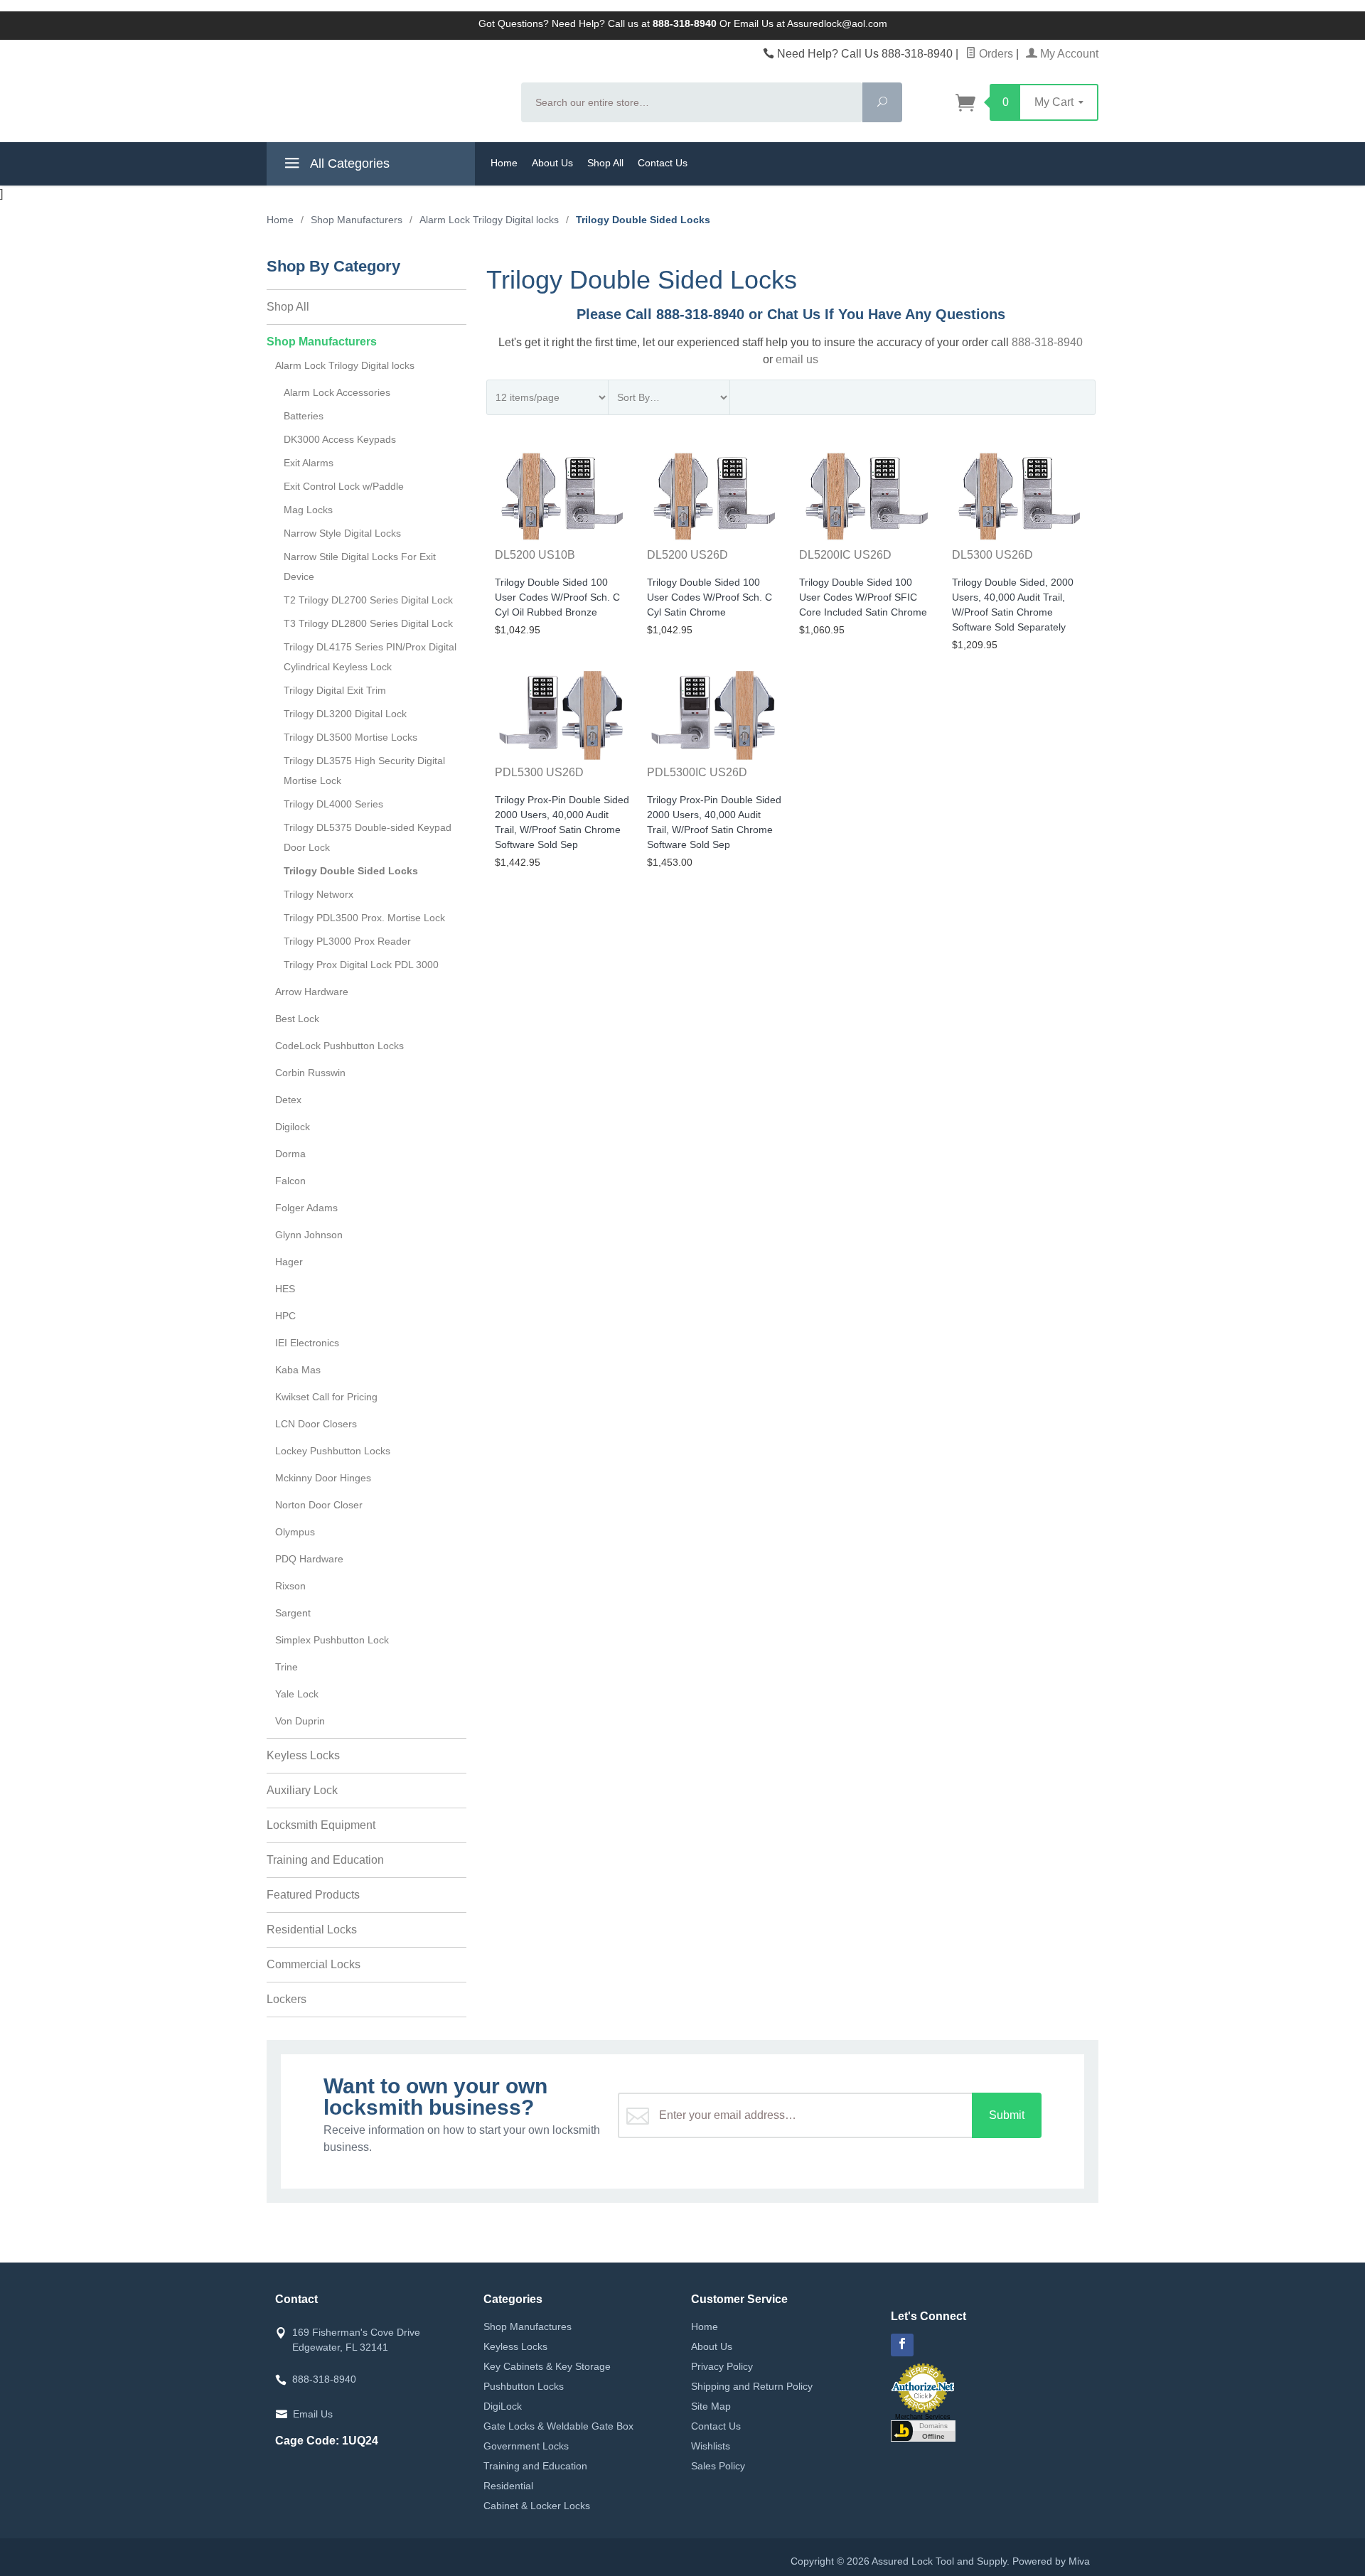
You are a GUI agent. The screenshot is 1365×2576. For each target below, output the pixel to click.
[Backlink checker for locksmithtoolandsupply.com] (923, 2430)
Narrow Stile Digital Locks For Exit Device (360, 567)
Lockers (287, 1999)
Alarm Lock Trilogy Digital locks (345, 365)
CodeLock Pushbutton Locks (339, 1046)
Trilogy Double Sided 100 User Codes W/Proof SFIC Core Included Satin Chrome (863, 597)
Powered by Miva (1051, 2561)
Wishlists (711, 2446)
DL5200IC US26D (845, 555)
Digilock (293, 1127)
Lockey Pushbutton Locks (333, 1451)
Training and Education (325, 1860)
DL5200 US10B (535, 555)
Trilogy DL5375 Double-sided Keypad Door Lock (368, 837)
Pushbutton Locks (524, 2386)
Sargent (293, 1613)
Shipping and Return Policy (752, 2386)
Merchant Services (923, 2417)
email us (797, 359)
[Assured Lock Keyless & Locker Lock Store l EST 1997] (385, 90)
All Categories (348, 163)
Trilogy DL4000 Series (333, 804)
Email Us (313, 2414)
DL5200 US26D (687, 555)
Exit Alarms (309, 463)
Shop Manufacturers (322, 342)
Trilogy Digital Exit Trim (335, 690)
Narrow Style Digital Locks (342, 533)
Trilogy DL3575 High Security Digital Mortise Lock (364, 771)
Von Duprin (300, 1721)
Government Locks (526, 2446)
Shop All (605, 163)
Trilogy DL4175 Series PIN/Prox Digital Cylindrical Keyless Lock (370, 657)
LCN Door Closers (316, 1424)
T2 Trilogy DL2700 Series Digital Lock (368, 600)
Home (504, 163)
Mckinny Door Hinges (323, 1478)
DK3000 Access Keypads (340, 439)
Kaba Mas (298, 1370)
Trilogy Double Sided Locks (351, 871)
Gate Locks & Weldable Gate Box (558, 2426)
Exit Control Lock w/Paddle (344, 486)
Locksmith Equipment (321, 1825)
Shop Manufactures (528, 2327)
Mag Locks (308, 510)
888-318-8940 (1047, 342)
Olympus (295, 1532)
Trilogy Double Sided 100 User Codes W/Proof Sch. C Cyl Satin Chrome (710, 597)
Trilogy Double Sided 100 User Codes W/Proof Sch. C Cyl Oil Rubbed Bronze (557, 597)
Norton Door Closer (319, 1505)
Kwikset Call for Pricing (326, 1397)
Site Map (711, 2406)
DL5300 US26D (992, 555)
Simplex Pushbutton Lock (332, 1640)
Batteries (304, 416)
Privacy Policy (722, 2366)
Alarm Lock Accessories (337, 392)
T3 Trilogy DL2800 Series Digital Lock (368, 623)
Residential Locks (312, 1930)
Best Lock (297, 1019)
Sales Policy (718, 2466)
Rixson (290, 1586)
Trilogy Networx (318, 894)
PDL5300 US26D (539, 772)
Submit (1007, 2115)
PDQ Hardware (309, 1559)
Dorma (290, 1154)
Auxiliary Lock (302, 1790)
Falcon (290, 1181)
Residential (508, 2486)
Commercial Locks (314, 1964)
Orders (995, 54)
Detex (288, 1100)
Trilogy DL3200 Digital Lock (345, 714)
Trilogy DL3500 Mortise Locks (350, 737)
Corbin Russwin (310, 1073)
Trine (287, 1667)
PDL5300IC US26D (697, 772)
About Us (552, 163)
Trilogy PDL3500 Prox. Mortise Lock (364, 918)
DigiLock (503, 2406)
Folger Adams (306, 1208)
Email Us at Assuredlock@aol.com (810, 23)
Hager (289, 1262)
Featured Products (313, 1895)
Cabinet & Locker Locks (537, 2506)
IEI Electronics (307, 1343)
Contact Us (663, 163)
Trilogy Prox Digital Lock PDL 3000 (361, 965)
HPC (285, 1316)
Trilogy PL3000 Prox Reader (347, 941)
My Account (1068, 54)
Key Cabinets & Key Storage (547, 2366)
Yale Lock (297, 1694)
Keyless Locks (303, 1755)
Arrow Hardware (312, 992)
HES (285, 1289)
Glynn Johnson (309, 1235)
